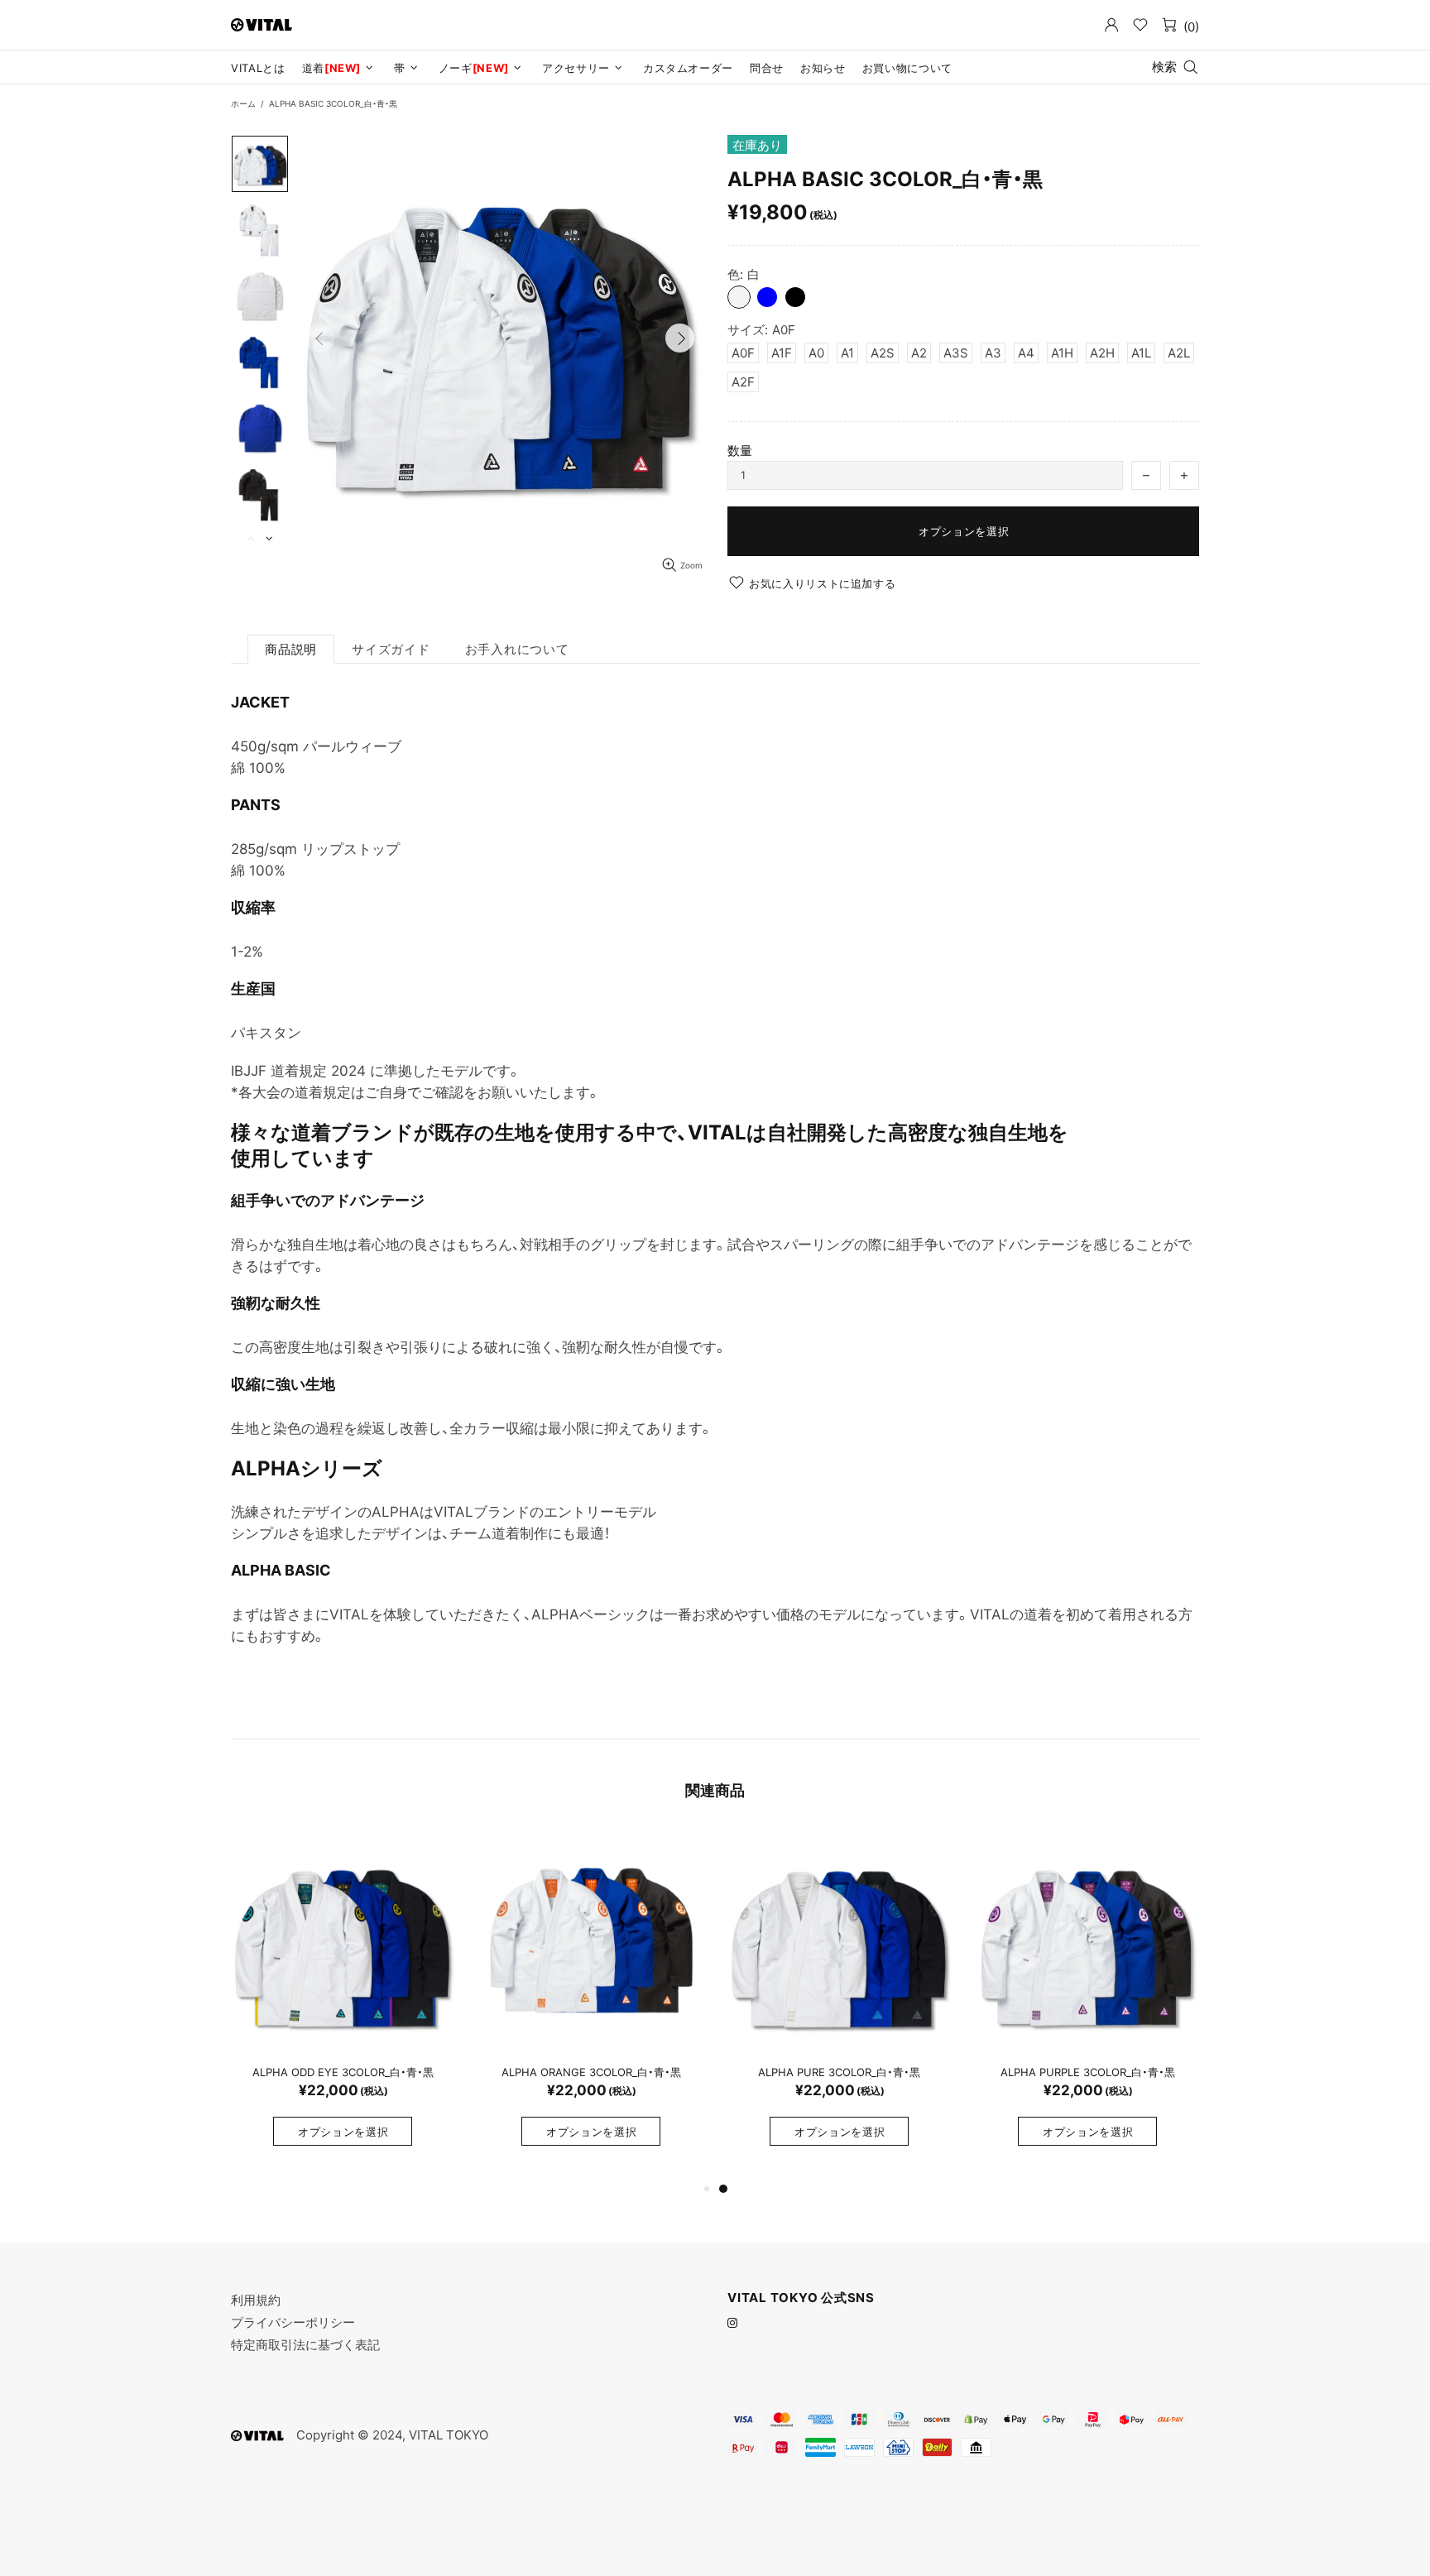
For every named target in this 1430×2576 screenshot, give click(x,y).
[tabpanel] (1087, 2004)
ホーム (243, 103)
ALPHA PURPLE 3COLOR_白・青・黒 (1088, 2072)
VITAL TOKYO (262, 24)
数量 (740, 451)
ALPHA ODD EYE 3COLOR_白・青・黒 (343, 2072)
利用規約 (256, 2300)
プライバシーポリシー (293, 2322)
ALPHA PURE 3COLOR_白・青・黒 (839, 2072)
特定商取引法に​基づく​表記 (305, 2345)
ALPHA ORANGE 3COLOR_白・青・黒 (591, 2072)
